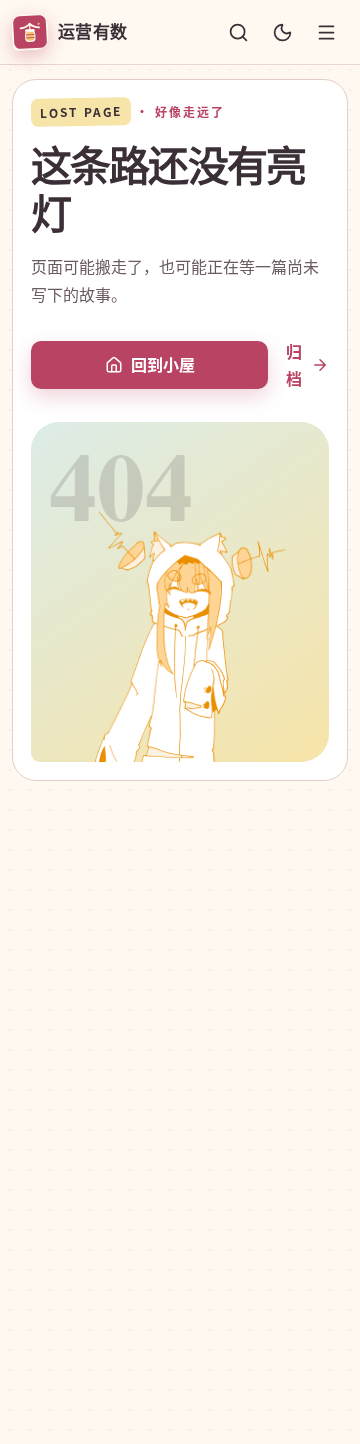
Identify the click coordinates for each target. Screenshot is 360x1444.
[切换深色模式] (282, 32)
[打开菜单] (326, 32)
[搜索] (238, 32)
